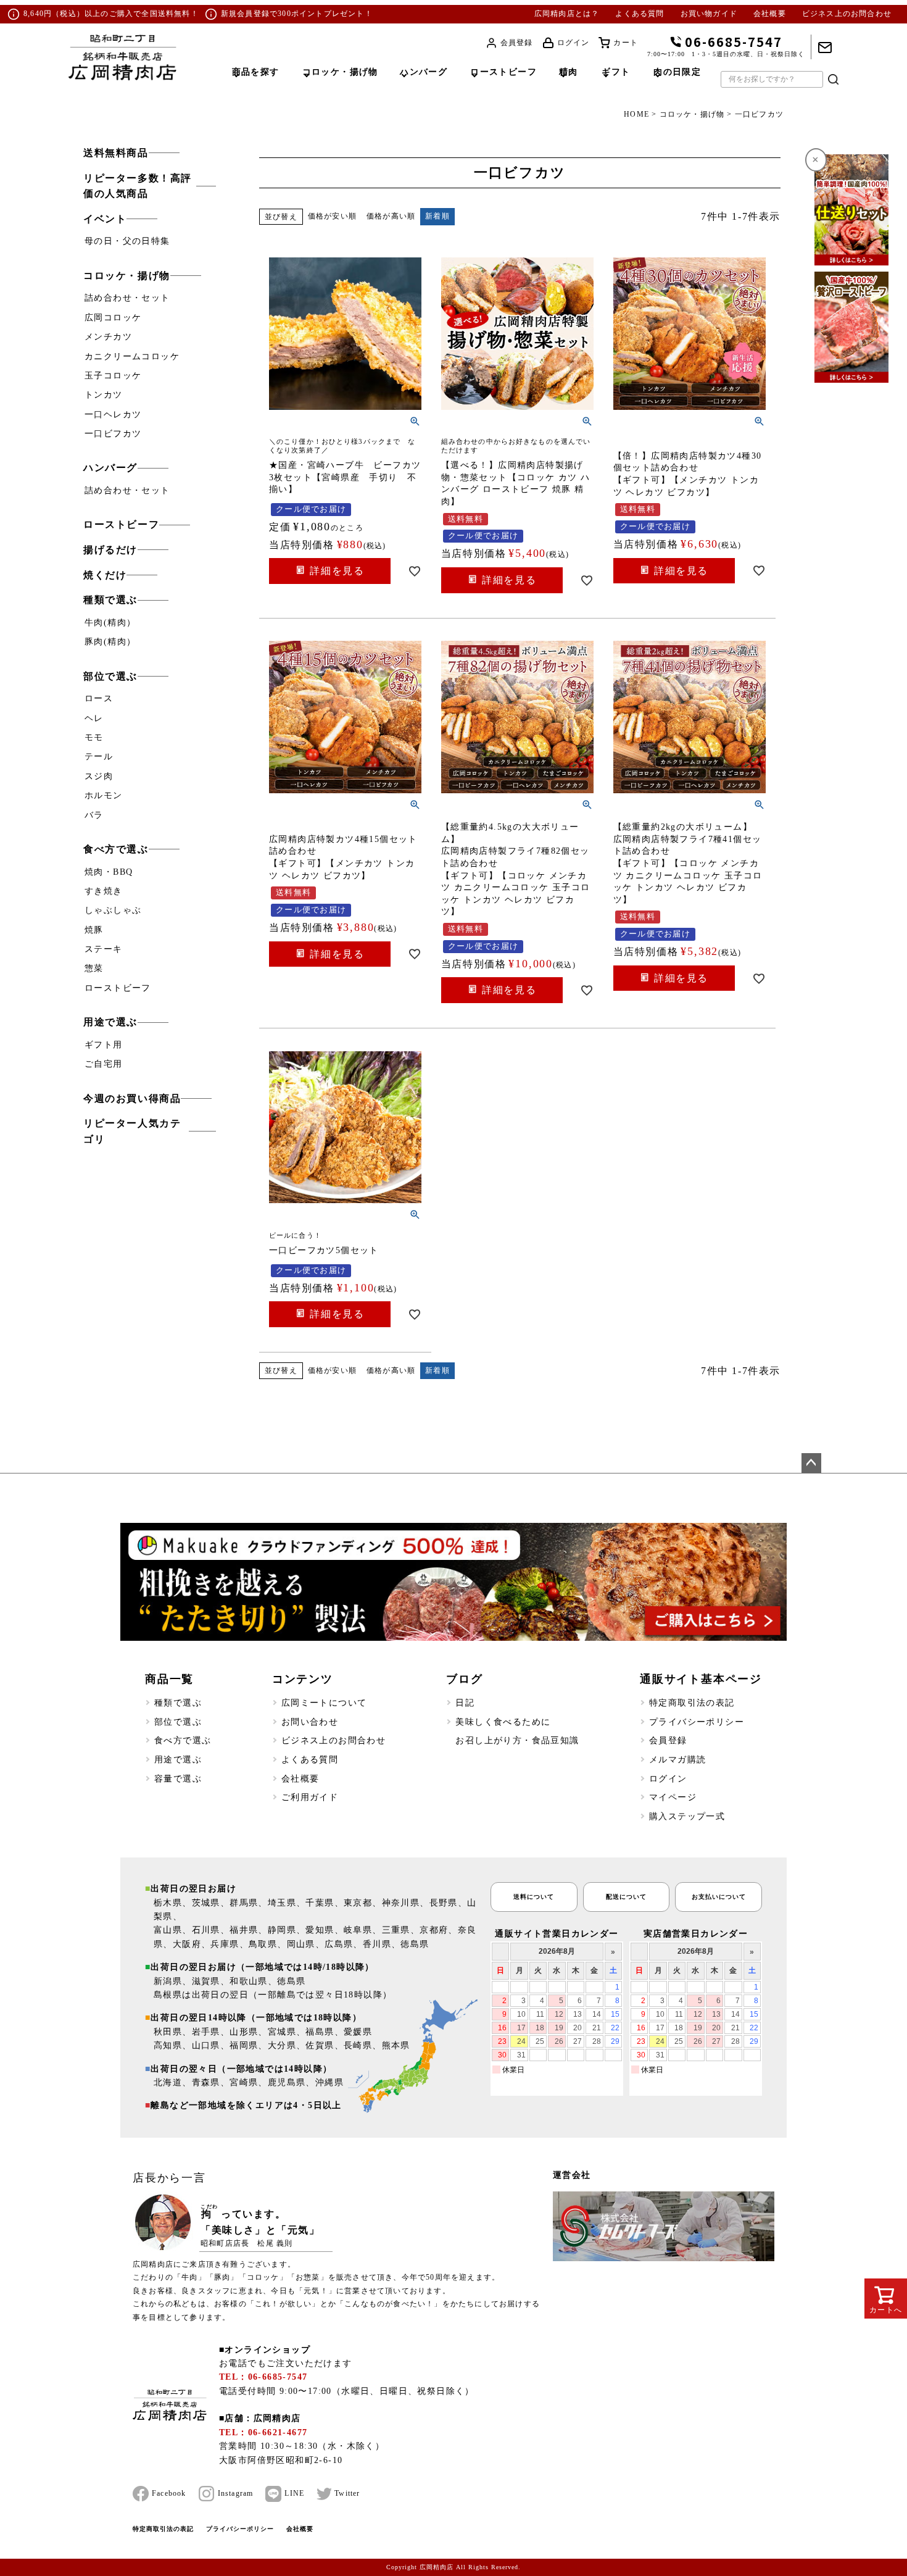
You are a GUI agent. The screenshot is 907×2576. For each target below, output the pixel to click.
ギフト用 (104, 1045)
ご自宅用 (104, 1064)
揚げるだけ (110, 550)
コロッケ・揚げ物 (692, 114)
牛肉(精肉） (110, 623)
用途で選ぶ (110, 1022)
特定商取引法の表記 (692, 1703)
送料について (534, 1897)
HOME (636, 114)
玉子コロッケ (113, 376)
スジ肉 (99, 776)
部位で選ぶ (110, 676)
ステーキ (104, 949)
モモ (94, 737)
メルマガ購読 (677, 1760)
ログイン (574, 43)
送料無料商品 (116, 153)
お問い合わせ (310, 1722)
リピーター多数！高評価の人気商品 (138, 186)
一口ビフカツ (113, 434)
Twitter (347, 2493)
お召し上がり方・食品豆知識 (517, 1740)
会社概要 (770, 14)
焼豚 (94, 930)
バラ (94, 815)
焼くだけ (105, 575)
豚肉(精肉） (110, 642)
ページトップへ (811, 1463)
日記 (465, 1703)
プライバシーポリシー (697, 1722)
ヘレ (94, 718)
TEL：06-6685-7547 (263, 2377)
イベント (105, 219)
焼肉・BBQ (109, 872)
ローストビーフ (121, 524)
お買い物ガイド (709, 14)
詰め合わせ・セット (127, 298)
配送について (626, 1897)
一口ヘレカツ (113, 415)
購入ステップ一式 (687, 1816)
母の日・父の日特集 (127, 241)
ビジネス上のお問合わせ (847, 14)
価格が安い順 (332, 216)
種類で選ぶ (110, 600)
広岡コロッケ (113, 318)
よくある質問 (640, 14)
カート (626, 43)
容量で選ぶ (178, 1779)
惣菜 (94, 968)
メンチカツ (108, 337)
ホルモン (104, 795)
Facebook (169, 2493)
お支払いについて (719, 1897)
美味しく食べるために (503, 1722)
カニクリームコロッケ (132, 356)
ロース (99, 698)
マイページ (673, 1797)
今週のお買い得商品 (132, 1098)
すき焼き (104, 891)
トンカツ (104, 395)
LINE (294, 2493)
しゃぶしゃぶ (113, 910)
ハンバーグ (110, 468)
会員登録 (517, 43)
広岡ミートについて (324, 1703)
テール (99, 757)
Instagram (236, 2493)
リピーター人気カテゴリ (132, 1131)
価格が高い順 (391, 216)
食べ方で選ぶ (116, 849)
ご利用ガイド (310, 1797)
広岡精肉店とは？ (567, 14)
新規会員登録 (245, 14)
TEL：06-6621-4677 (263, 2432)
